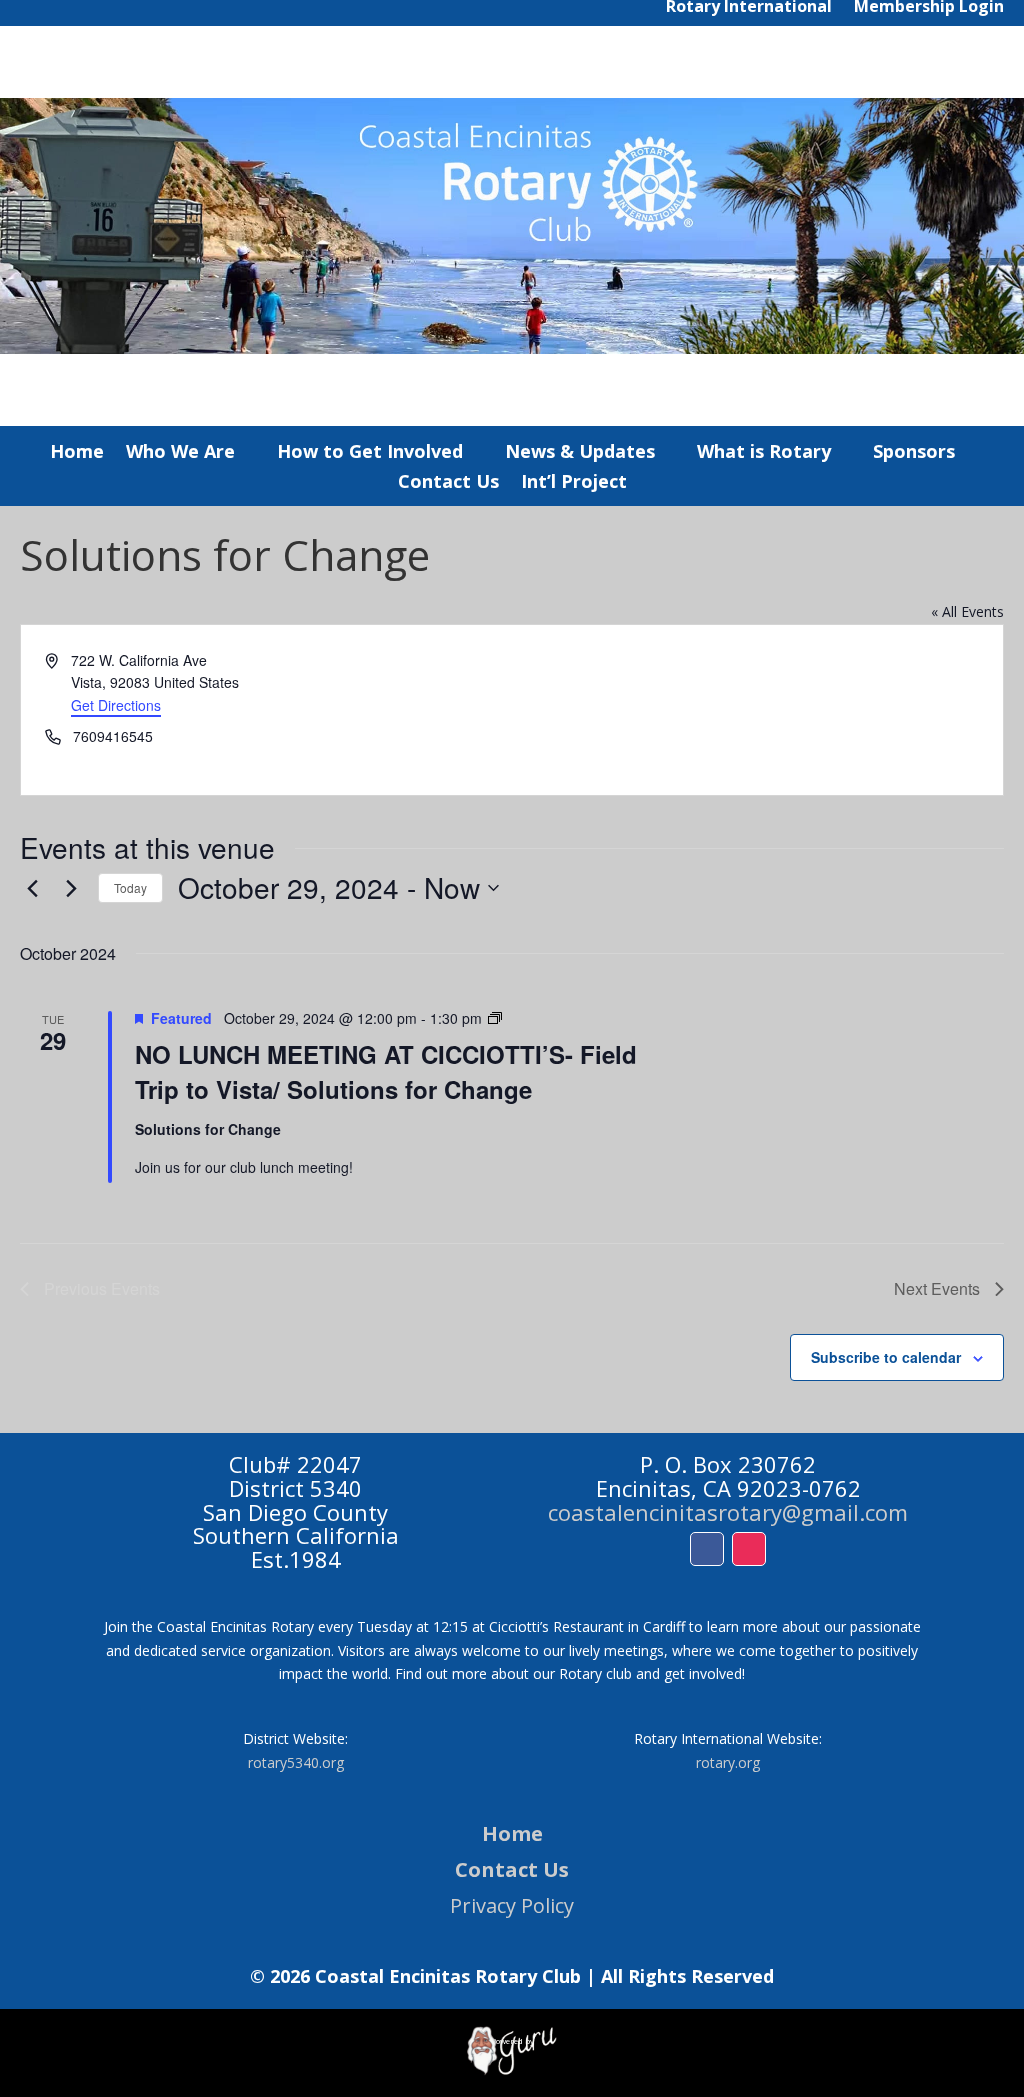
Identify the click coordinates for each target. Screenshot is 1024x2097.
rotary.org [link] (728, 1762)
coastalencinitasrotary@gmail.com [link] (728, 1512)
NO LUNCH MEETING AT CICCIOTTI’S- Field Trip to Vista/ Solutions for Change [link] (386, 1071)
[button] (707, 1549)
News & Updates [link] (580, 453)
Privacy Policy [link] (512, 1905)
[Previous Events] (32, 888)
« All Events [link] (967, 611)
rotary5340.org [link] (296, 1762)
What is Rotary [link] (764, 453)
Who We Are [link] (180, 453)
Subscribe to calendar (886, 1357)
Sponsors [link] (914, 453)
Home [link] (77, 453)
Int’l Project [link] (574, 483)
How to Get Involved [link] (370, 453)
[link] (71, 888)
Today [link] (130, 887)
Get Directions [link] (116, 705)
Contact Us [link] (448, 483)
